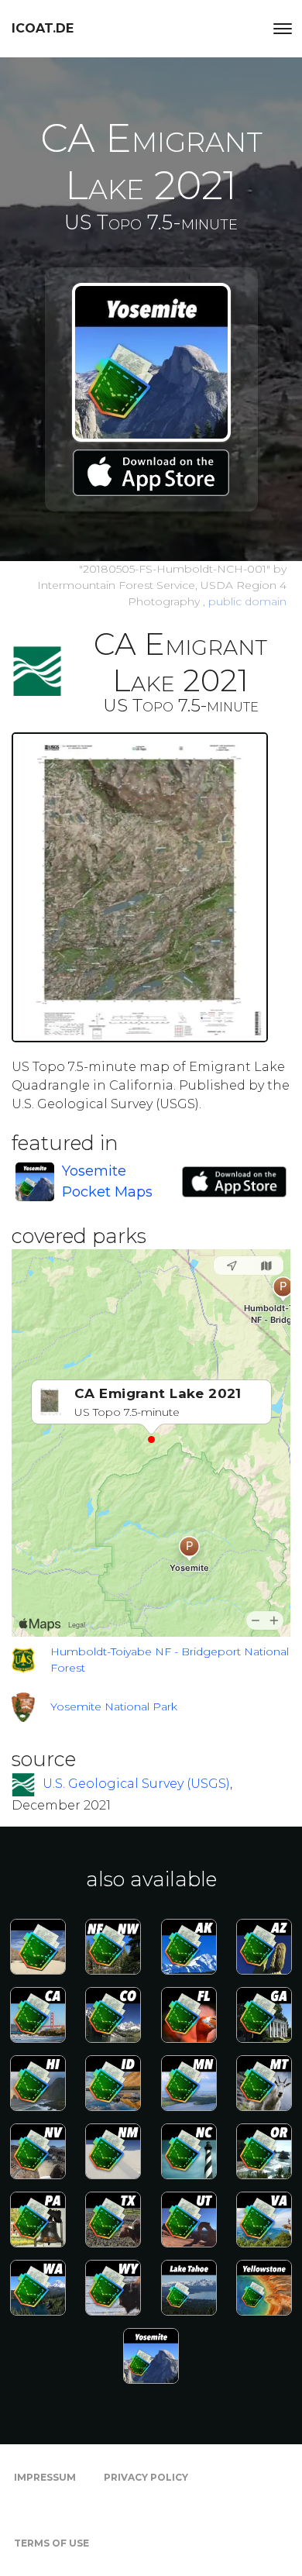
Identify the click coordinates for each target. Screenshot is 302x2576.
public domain (247, 601)
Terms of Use (51, 2543)
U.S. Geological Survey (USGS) (136, 1784)
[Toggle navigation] (283, 29)
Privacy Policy (146, 2477)
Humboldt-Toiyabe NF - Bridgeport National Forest (170, 1660)
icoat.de (43, 28)
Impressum (45, 2477)
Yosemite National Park (114, 1706)
